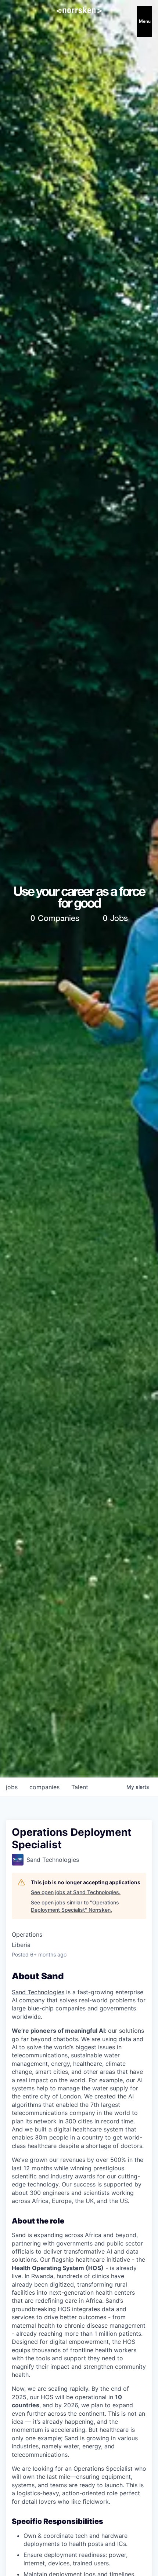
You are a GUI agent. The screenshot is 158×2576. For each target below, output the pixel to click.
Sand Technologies (38, 1992)
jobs (12, 1787)
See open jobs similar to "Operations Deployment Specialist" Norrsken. (75, 1906)
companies (44, 1787)
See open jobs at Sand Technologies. (76, 1892)
